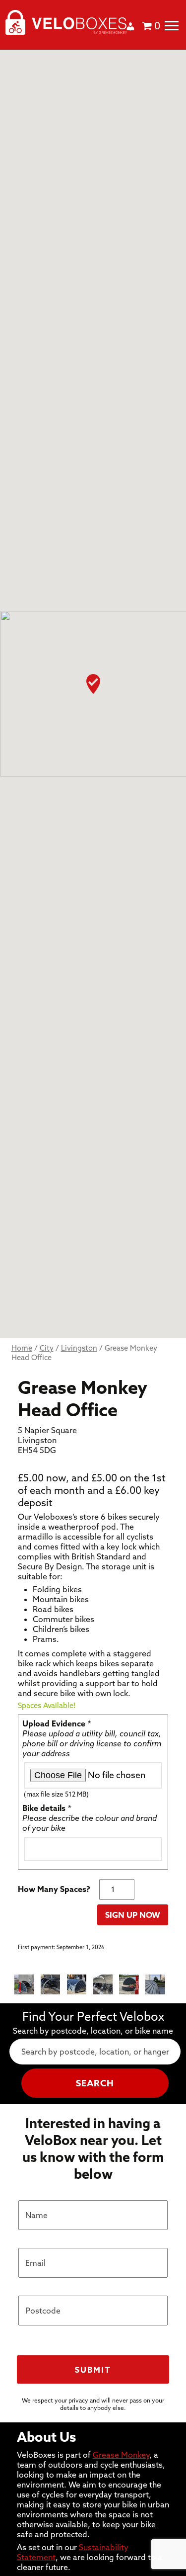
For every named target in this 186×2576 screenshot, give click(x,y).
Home (22, 1348)
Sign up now (133, 1915)
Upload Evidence (57, 1723)
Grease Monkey (121, 2455)
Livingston (79, 1348)
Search (95, 2083)
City (47, 1348)
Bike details (47, 1808)
